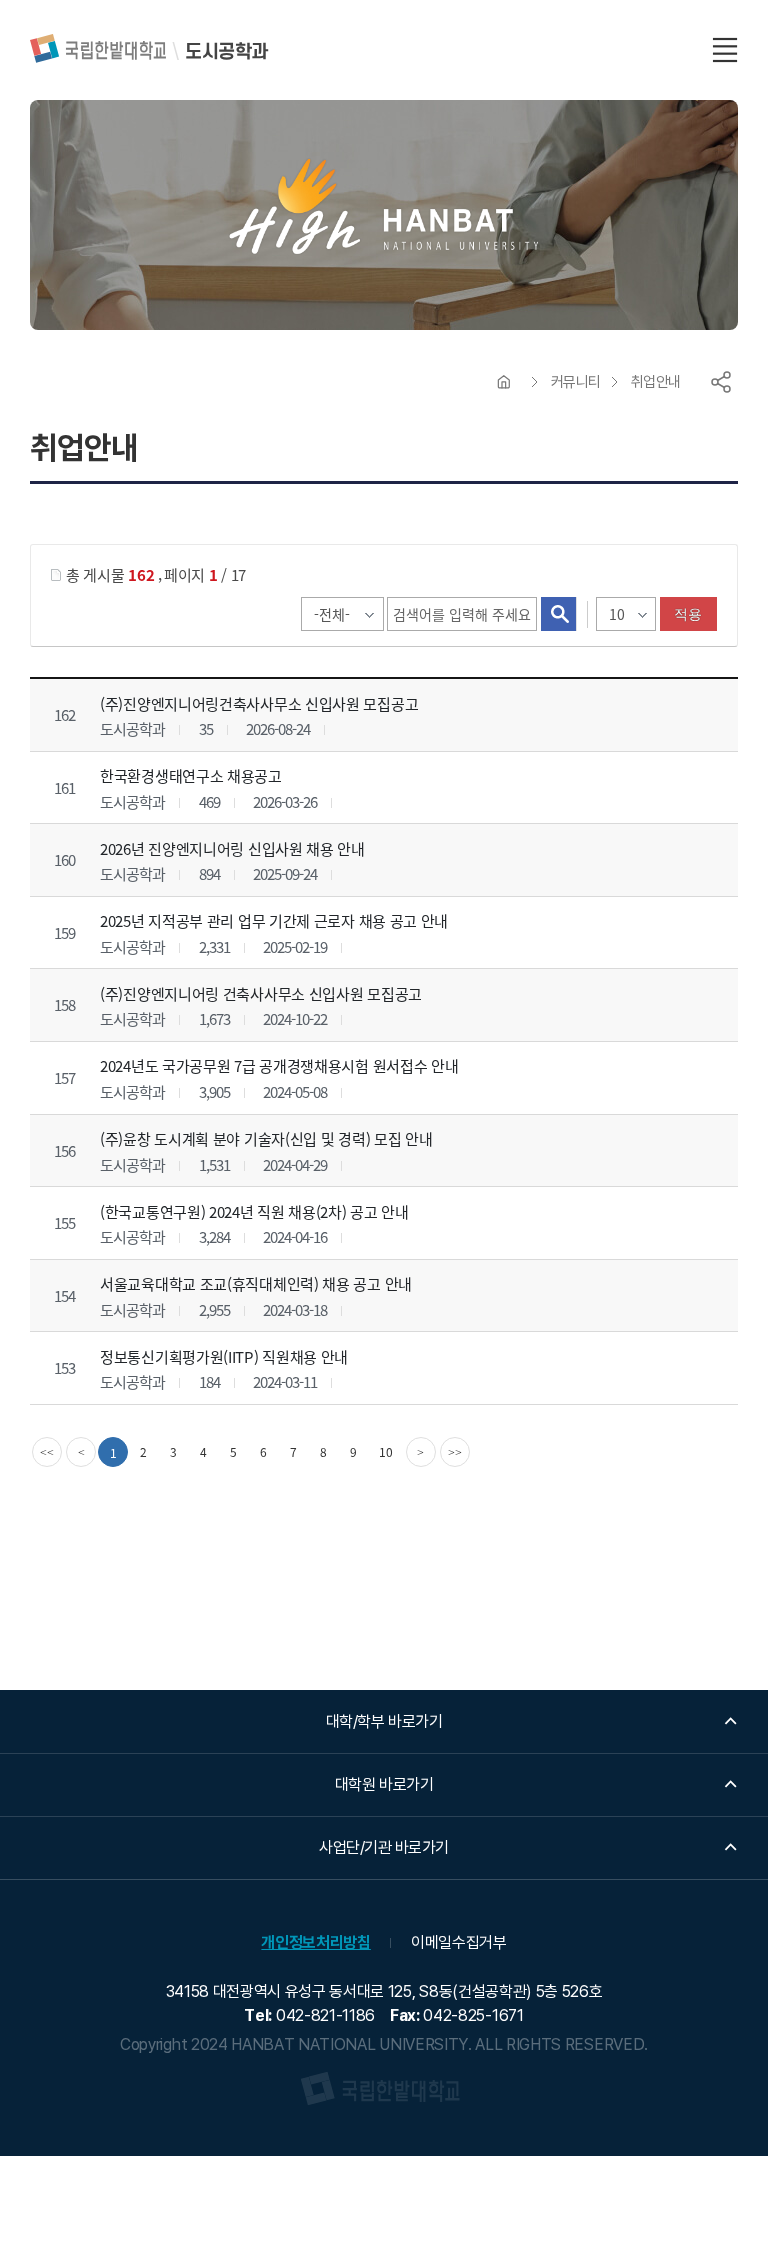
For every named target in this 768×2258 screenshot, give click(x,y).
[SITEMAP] (725, 50)
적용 (688, 614)
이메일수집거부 (459, 1942)
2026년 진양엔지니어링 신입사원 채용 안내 (232, 848)
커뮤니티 (576, 382)
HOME (504, 382)
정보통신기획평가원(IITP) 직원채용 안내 (224, 1356)
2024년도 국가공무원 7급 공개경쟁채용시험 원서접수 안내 (279, 1065)
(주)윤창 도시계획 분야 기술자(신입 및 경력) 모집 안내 (266, 1138)
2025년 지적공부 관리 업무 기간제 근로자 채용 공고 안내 (274, 920)
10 (386, 1451)
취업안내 (656, 382)
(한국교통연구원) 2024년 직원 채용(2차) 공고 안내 (254, 1210)
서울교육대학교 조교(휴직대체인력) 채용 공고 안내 (256, 1283)
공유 (721, 382)
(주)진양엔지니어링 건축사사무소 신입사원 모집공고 (261, 993)
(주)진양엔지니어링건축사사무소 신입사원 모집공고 (259, 703)
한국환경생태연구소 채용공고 (191, 775)
